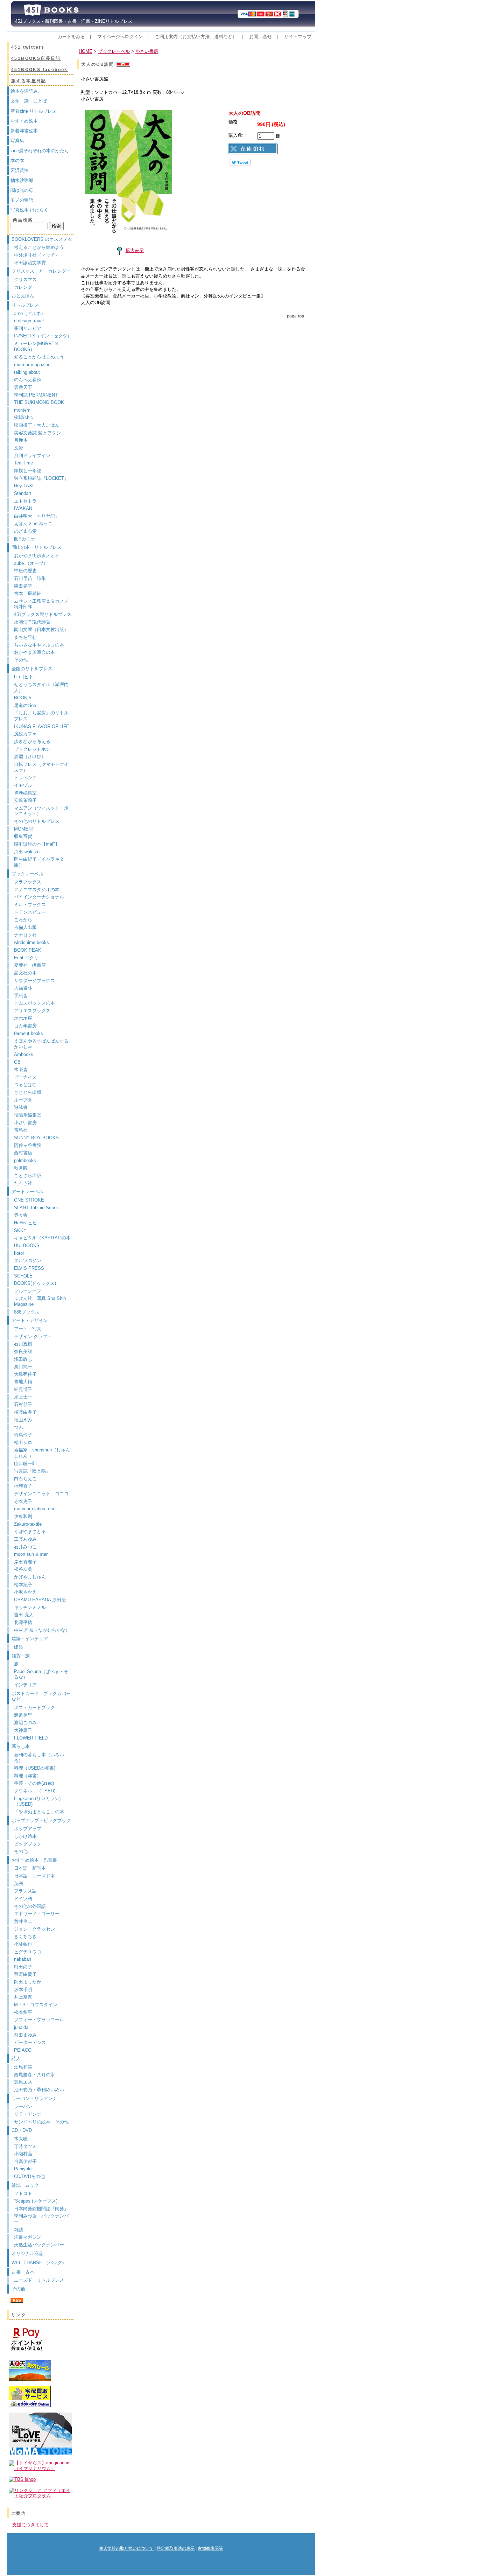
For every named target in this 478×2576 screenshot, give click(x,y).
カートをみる (71, 37)
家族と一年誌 (28, 471)
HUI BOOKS (27, 1245)
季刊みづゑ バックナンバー (41, 2219)
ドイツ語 (23, 1899)
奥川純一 (23, 1367)
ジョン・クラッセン (34, 1929)
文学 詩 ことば (29, 101)
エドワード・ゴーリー (37, 1914)
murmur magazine (32, 365)
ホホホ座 (23, 1018)
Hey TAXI (24, 486)
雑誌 (19, 2230)
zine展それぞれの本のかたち (40, 151)
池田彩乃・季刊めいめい (39, 2090)
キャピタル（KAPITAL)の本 (42, 1238)
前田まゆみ (25, 2035)
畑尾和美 (23, 2067)
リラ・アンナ (28, 2114)
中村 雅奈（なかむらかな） (42, 1630)
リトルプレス (25, 305)
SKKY (20, 1230)
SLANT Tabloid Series (36, 1208)
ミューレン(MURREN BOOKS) (36, 346)
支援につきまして (30, 2525)
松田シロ (23, 1443)
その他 (21, 660)
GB (17, 1062)
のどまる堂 (25, 531)
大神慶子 (23, 1730)
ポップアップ (28, 1829)
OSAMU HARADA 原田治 (40, 1600)
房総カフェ (25, 734)
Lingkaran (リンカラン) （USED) (37, 1801)
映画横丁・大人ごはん (37, 425)
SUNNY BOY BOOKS (36, 1138)
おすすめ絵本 (24, 121)
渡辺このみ (25, 1723)
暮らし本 (21, 1746)
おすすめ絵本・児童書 (34, 1860)
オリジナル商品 (27, 2253)
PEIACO (23, 2050)
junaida (21, 2027)
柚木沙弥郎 (22, 180)
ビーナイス (25, 1077)
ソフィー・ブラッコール (39, 2020)
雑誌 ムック (25, 2185)
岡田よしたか (28, 1982)
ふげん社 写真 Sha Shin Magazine (40, 1301)
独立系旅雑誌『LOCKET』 (41, 478)
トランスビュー (30, 912)
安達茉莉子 (25, 800)
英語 (21, 1884)
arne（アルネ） (32, 313)
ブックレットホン (32, 749)
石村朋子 (23, 1404)
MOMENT (24, 829)
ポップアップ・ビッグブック (41, 1821)
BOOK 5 (23, 698)
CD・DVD (22, 2130)
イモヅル (23, 785)
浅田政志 (23, 1359)
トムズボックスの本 (34, 1003)
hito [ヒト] (24, 677)
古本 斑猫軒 (28, 593)
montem (22, 410)
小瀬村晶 (23, 2154)
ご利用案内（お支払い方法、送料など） (196, 37)
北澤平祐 (23, 1622)
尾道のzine (25, 705)
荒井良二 (23, 1921)
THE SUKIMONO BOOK (39, 402)
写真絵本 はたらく (29, 210)
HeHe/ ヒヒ (26, 1223)
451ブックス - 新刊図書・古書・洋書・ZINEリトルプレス (72, 21)
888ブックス (27, 1312)
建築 (19, 1647)
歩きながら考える (32, 741)
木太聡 (21, 2139)
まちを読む (25, 637)
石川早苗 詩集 (30, 578)
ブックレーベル (27, 874)
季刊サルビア (28, 328)
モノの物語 (22, 200)
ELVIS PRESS (29, 1268)
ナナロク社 (25, 935)
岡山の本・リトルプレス (37, 547)
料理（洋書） (28, 1776)
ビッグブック (28, 1844)
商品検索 (23, 220)
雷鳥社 (21, 1130)
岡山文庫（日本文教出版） (41, 629)
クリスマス (25, 279)
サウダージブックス (34, 981)
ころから (23, 920)
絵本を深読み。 (26, 91)
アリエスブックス (32, 1011)
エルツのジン (28, 1261)
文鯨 (19, 448)
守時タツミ (25, 2146)
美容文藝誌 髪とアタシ (37, 433)
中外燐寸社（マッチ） (37, 255)
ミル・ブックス (30, 905)
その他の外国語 (30, 1906)
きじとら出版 (28, 1092)
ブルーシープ (28, 1291)
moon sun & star (31, 1554)
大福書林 (23, 988)
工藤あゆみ (25, 1539)
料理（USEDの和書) (35, 1768)
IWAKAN (23, 508)
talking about (27, 372)
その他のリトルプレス (37, 821)
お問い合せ (261, 37)
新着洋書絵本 (24, 131)
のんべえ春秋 (28, 380)
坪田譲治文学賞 (30, 263)
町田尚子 (23, 1967)
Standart (23, 493)
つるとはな (25, 1084)
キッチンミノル (30, 1607)
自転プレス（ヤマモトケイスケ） (41, 767)
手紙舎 (21, 996)
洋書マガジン (28, 2237)
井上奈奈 (23, 1997)
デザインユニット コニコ (41, 1494)
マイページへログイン (120, 37)
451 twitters (28, 47)
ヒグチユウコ (28, 1952)
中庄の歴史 (25, 571)
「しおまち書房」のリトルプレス (41, 716)
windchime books (31, 942)
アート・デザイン (30, 1320)
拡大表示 (135, 250)
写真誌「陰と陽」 (32, 1471)
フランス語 (25, 1891)
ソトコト (23, 2193)
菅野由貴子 (25, 1974)
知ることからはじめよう (39, 357)
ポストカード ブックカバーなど (41, 1696)
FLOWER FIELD (31, 1738)
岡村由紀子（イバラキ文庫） (39, 862)
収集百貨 (23, 836)
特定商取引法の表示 (176, 2548)
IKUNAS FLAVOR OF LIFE (42, 726)
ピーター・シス (30, 2042)
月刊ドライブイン (32, 456)
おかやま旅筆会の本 (34, 652)
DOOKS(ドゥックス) (35, 1283)
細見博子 (23, 1389)
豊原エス (23, 2082)
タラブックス (28, 882)
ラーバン (23, 2106)
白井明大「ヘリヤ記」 (37, 516)
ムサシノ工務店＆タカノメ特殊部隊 (41, 604)
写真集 (17, 141)
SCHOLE (23, 1276)
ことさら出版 (28, 1175)
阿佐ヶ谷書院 (28, 1145)
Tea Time (23, 463)
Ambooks (24, 1054)
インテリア (25, 1685)
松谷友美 (23, 1569)
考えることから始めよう (39, 247)
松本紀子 (23, 1585)
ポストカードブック (34, 1707)
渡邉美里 (23, 1715)
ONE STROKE (29, 1200)
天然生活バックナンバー (39, 2245)
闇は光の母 (22, 190)
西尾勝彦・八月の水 (34, 2075)
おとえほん (23, 296)
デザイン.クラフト (33, 1336)
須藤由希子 (25, 1412)
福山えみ (23, 1420)
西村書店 (23, 1153)
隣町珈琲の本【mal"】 (37, 844)
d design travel (29, 321)
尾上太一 (23, 1397)
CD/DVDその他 (29, 2176)
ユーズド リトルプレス (39, 2280)
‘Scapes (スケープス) (36, 2201)
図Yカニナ (25, 539)
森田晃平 (23, 586)
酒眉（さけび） (30, 757)
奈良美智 (23, 1352)
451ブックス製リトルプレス (43, 614)
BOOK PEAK (28, 950)
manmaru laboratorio (35, 1509)
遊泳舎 (21, 1107)
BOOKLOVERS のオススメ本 (42, 239)
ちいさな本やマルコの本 (39, 645)
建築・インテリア (30, 1639)
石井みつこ (25, 1547)
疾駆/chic (23, 417)
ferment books (29, 1033)
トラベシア (25, 778)
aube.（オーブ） (31, 563)
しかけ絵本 (25, 1836)
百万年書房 (25, 1026)
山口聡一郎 (25, 1464)
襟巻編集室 (25, 793)
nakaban (23, 1959)
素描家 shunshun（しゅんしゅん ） (42, 1453)
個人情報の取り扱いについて (126, 2548)
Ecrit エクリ (26, 958)
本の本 (17, 160)
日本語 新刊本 (30, 1868)
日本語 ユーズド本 (34, 1876)
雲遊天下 (23, 387)
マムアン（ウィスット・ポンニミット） (41, 811)
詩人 (16, 2059)
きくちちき (25, 1936)
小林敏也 (23, 1944)
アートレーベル (27, 1192)
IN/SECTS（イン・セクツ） (43, 336)
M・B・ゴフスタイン (36, 2005)
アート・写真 (28, 1329)
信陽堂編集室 (28, 1115)
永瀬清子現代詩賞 (32, 622)
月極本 (21, 440)
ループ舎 (23, 1100)
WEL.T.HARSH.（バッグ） (39, 2263)
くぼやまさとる (30, 1531)
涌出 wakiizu (27, 852)
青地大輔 (23, 1382)
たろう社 (23, 1183)
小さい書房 (25, 1123)
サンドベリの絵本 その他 (41, 2122)
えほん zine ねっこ (33, 523)
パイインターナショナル (39, 897)
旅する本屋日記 (29, 81)
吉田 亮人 (24, 1615)
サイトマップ (298, 37)
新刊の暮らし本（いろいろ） (39, 1758)
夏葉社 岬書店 (30, 965)
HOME (86, 51)
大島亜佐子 (25, 1374)
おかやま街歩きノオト (37, 556)
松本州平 (23, 2012)
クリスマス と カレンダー (41, 271)
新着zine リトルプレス (34, 111)
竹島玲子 (23, 1435)
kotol (19, 1253)
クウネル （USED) (35, 1791)
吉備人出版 (25, 927)
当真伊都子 (25, 2161)
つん (19, 1427)
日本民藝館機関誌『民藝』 (44, 2209)
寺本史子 (23, 1501)
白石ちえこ (25, 1479)
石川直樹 (23, 1344)
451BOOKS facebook (40, 70)
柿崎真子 (23, 1486)
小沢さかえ (25, 1592)
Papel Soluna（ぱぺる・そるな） (41, 1674)
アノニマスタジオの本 (37, 890)
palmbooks (25, 1160)
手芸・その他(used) (34, 1783)
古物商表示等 (210, 2548)
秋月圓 (21, 1168)
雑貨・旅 (21, 1656)
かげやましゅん (30, 1577)
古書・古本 (23, 2272)
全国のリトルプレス (32, 669)
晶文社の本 (25, 973)
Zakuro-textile (28, 1524)
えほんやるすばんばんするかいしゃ (41, 1044)
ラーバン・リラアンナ (34, 2098)
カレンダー (25, 287)
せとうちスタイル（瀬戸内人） (41, 687)
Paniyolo (23, 2169)
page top (296, 316)
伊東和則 (23, 1516)
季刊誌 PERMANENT (36, 395)
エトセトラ (25, 501)
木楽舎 (21, 1069)
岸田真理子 (25, 1562)
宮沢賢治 (20, 170)
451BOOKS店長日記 (36, 58)
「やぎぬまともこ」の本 (39, 1812)
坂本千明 (23, 1990)
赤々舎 (21, 1215)
